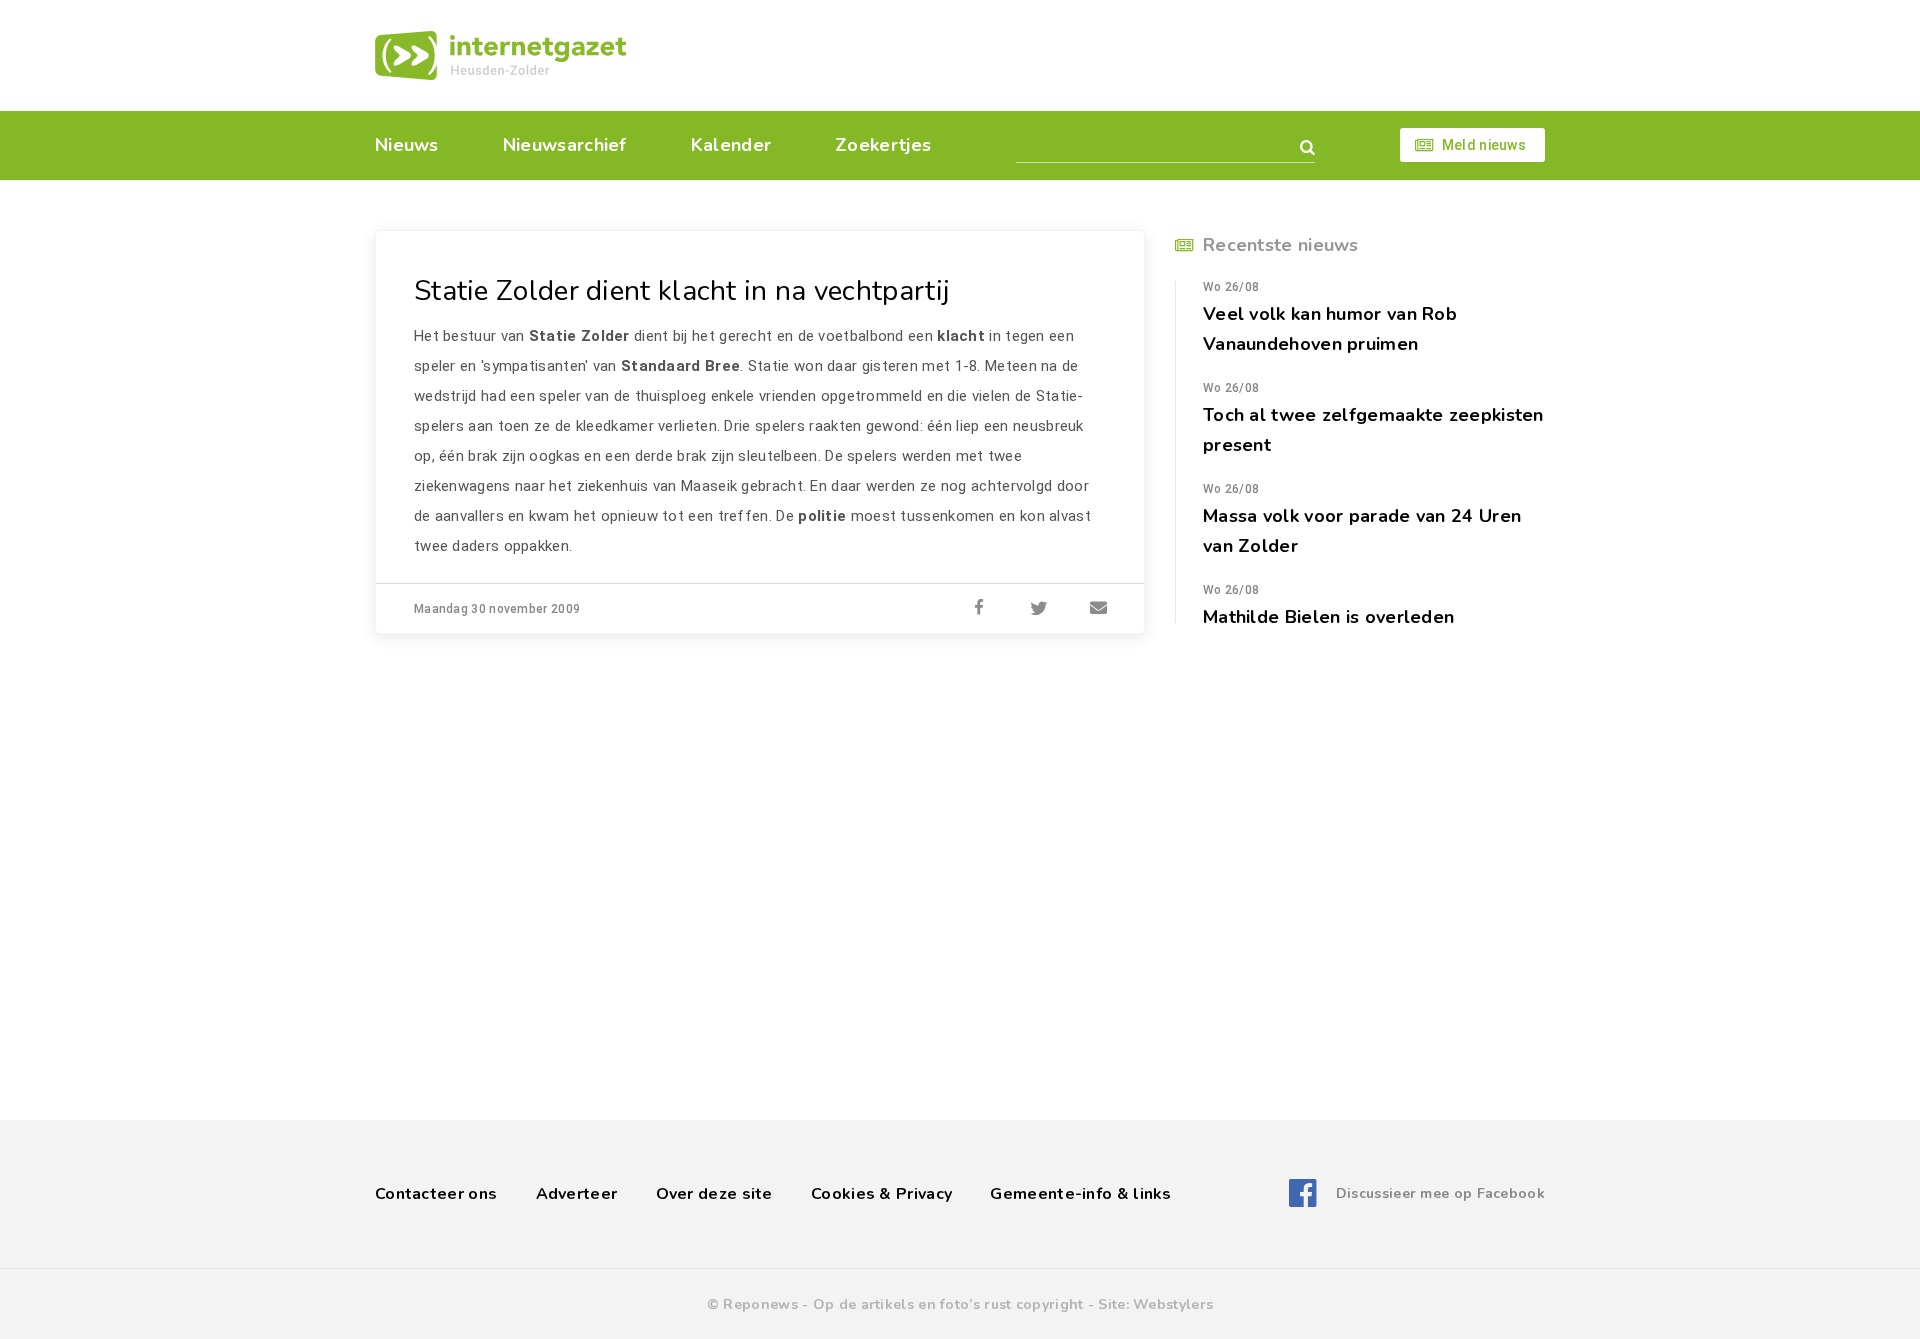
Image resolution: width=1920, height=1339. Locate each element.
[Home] (500, 55)
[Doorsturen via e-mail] (1099, 609)
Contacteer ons (436, 1194)
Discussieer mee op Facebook (1440, 1193)
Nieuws (407, 145)
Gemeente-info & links (1080, 1194)
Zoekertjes (883, 145)
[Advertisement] (1097, 55)
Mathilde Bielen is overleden (1328, 617)
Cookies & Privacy (881, 1194)
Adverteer (577, 1194)
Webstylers (1173, 1304)
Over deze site (714, 1194)
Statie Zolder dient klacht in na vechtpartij (682, 291)
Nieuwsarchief (565, 145)
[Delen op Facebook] (979, 609)
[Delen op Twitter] (1039, 609)
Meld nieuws (1484, 145)
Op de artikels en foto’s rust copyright (948, 1304)
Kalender (731, 145)
